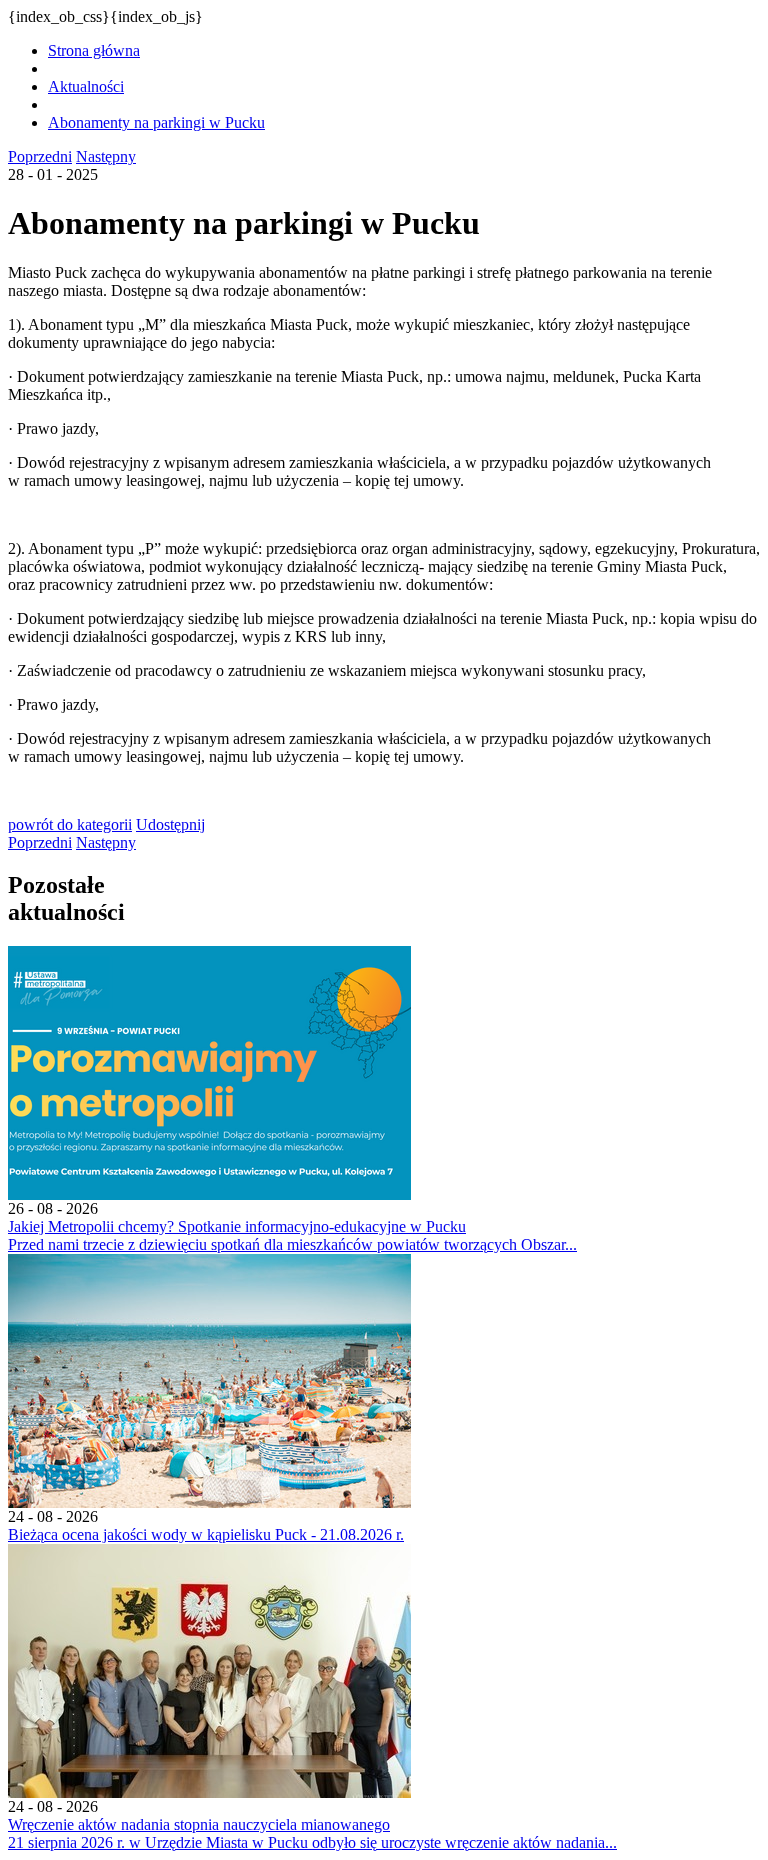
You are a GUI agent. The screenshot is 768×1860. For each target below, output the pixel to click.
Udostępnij (170, 824)
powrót (70, 824)
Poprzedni (40, 156)
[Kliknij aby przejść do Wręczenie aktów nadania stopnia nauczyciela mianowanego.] (209, 1792)
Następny (106, 156)
